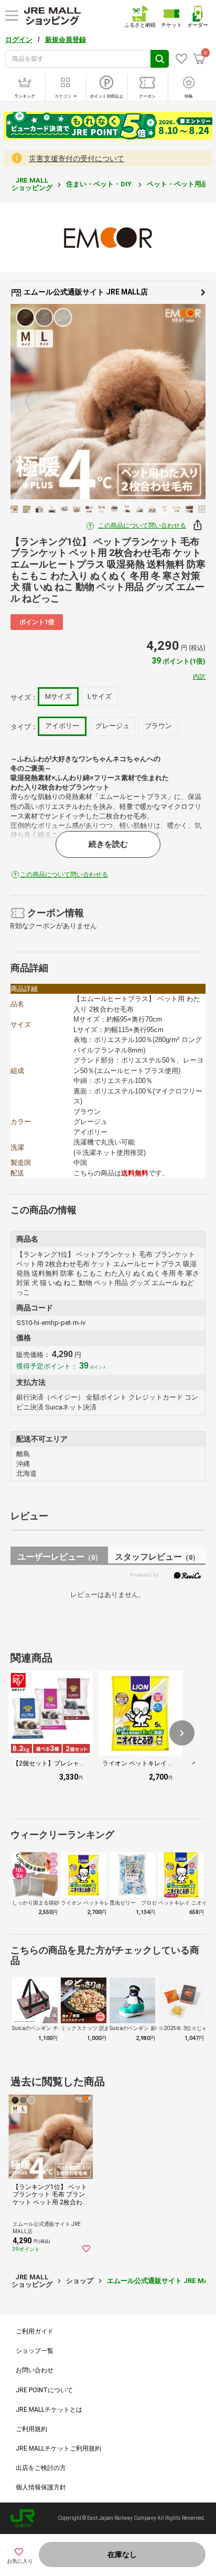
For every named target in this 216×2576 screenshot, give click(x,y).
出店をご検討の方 (41, 2468)
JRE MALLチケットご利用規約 (58, 2448)
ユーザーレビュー (60, 1557)
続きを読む (108, 844)
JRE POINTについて (44, 2390)
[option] (108, 402)
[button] (182, 1733)
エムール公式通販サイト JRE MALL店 (85, 292)
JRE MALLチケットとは (49, 2410)
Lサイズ (100, 696)
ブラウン (158, 726)
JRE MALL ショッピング (32, 184)
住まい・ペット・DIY (100, 184)
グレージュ (112, 726)
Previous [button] (35, 401)
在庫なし (122, 2554)
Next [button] (181, 401)
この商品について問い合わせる (142, 525)
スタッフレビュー (157, 1557)
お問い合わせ (35, 2370)
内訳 (199, 677)
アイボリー (62, 726)
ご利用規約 (31, 2429)
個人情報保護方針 (41, 2487)
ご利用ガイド (35, 2331)
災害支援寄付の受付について (77, 159)
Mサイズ (58, 696)
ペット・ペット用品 (178, 184)
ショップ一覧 (35, 2351)
